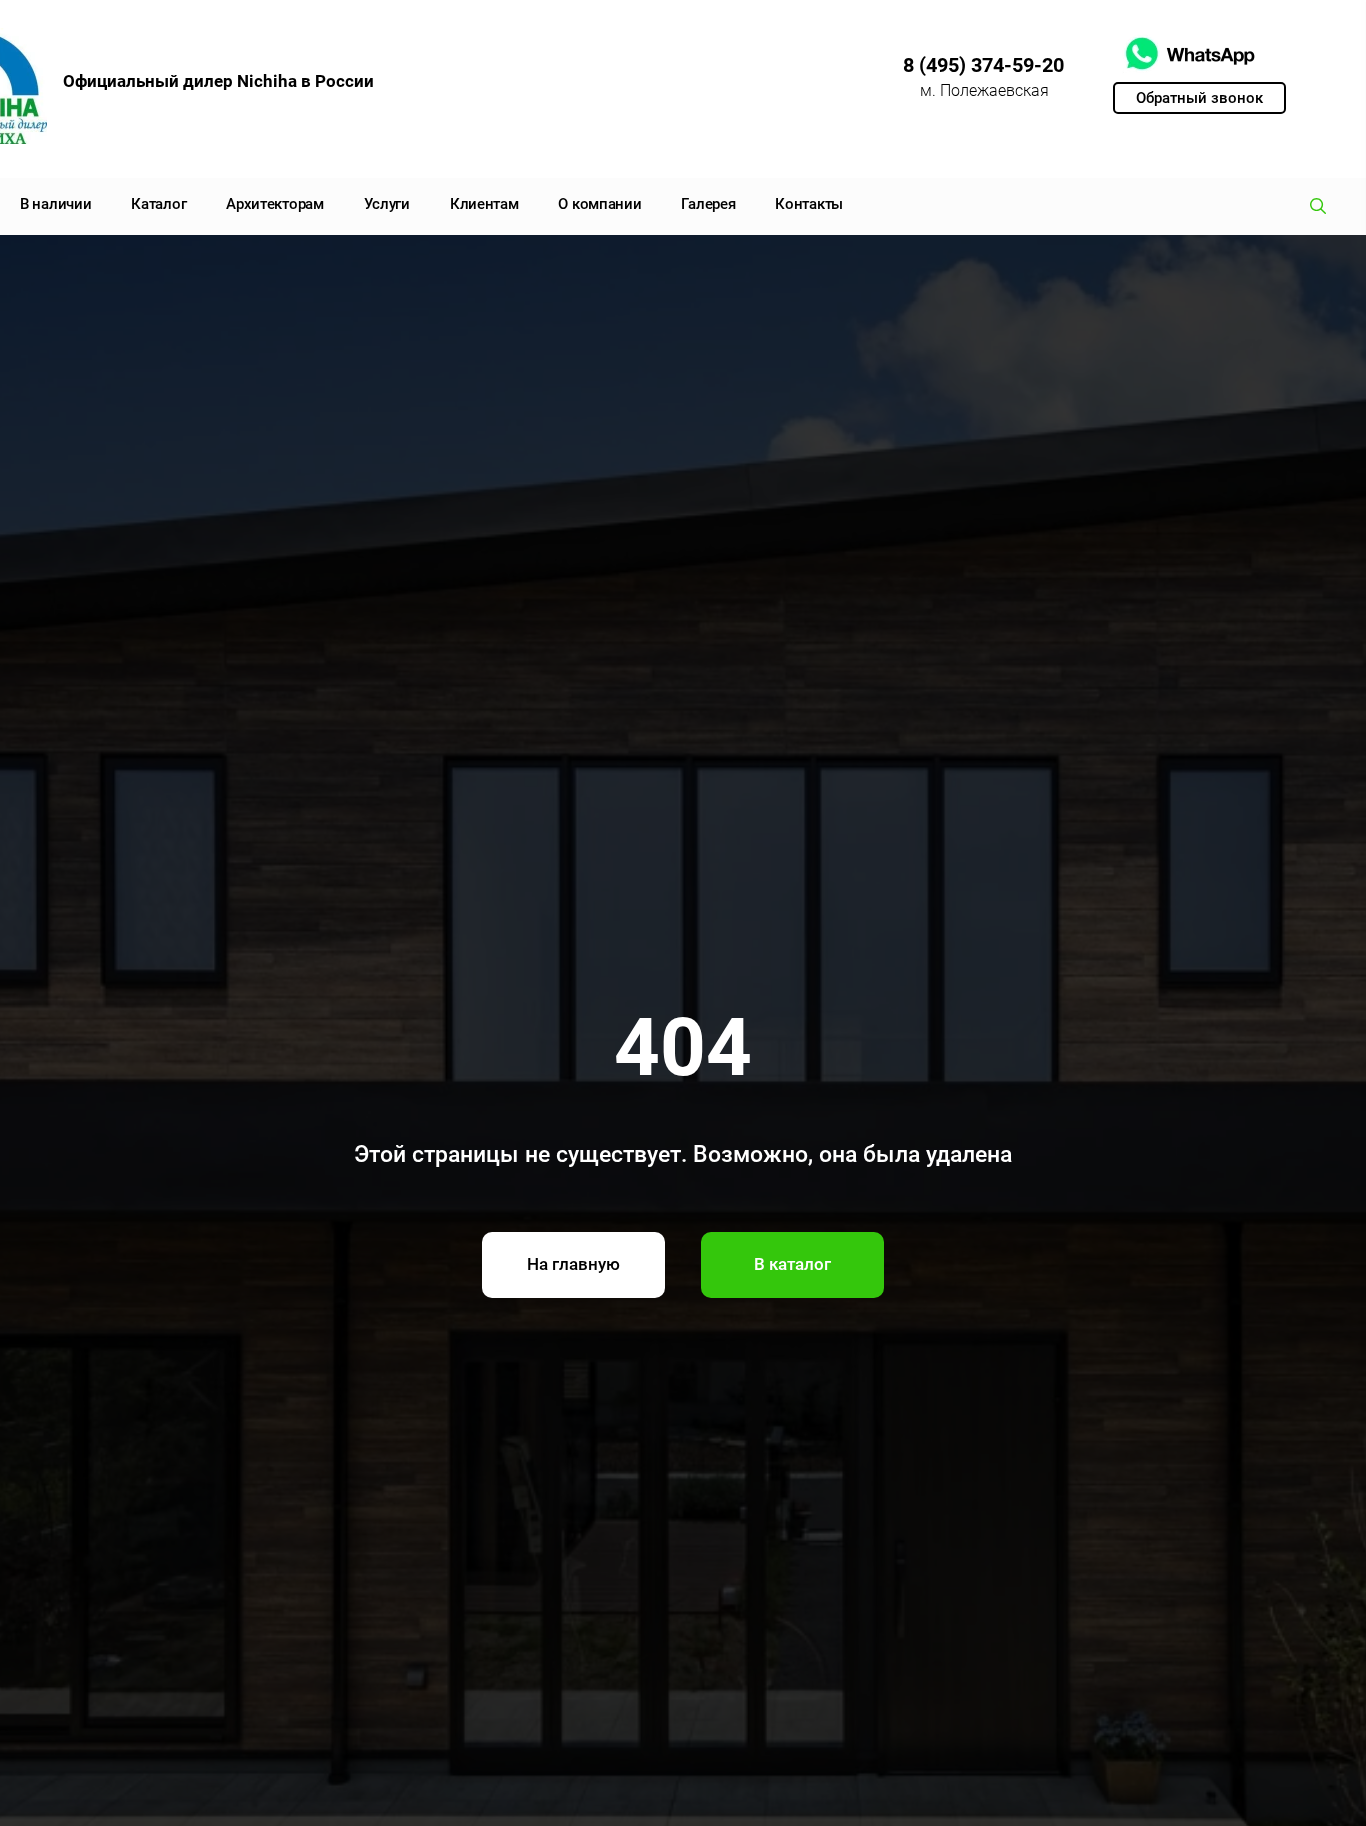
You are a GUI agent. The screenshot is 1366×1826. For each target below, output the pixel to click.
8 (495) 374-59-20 (983, 65)
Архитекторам (274, 204)
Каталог (158, 204)
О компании (599, 204)
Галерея (708, 204)
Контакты (809, 204)
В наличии (55, 204)
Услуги (387, 204)
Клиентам (484, 204)
